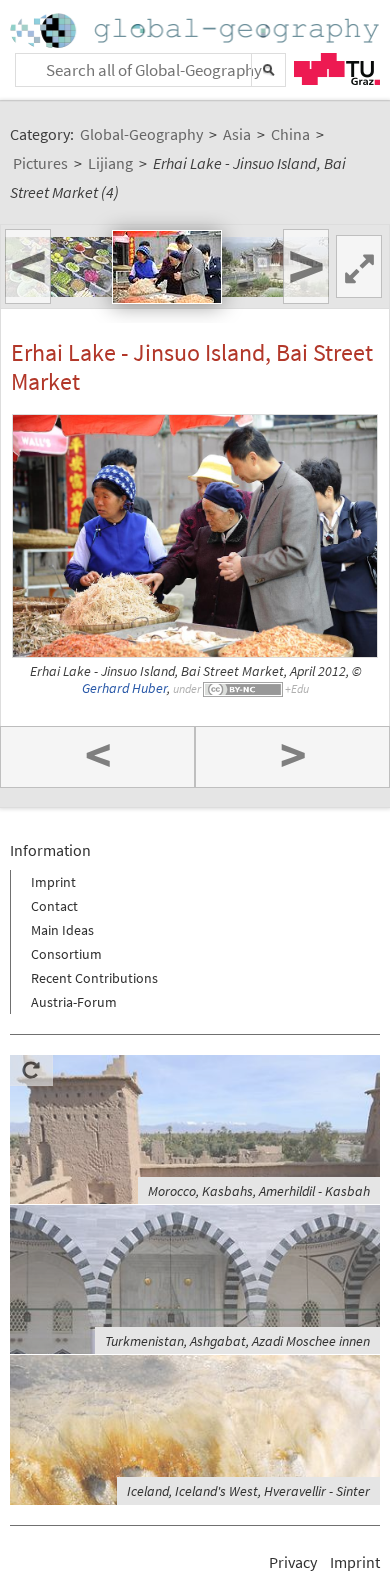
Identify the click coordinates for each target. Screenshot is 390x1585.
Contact (54, 906)
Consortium (66, 954)
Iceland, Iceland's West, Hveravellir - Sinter (248, 1491)
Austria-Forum (74, 1002)
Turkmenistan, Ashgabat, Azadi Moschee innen (237, 1341)
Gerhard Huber (124, 688)
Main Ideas (62, 930)
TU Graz (337, 69)
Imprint (53, 882)
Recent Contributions (94, 978)
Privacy (293, 1562)
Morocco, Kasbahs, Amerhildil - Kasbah (259, 1191)
